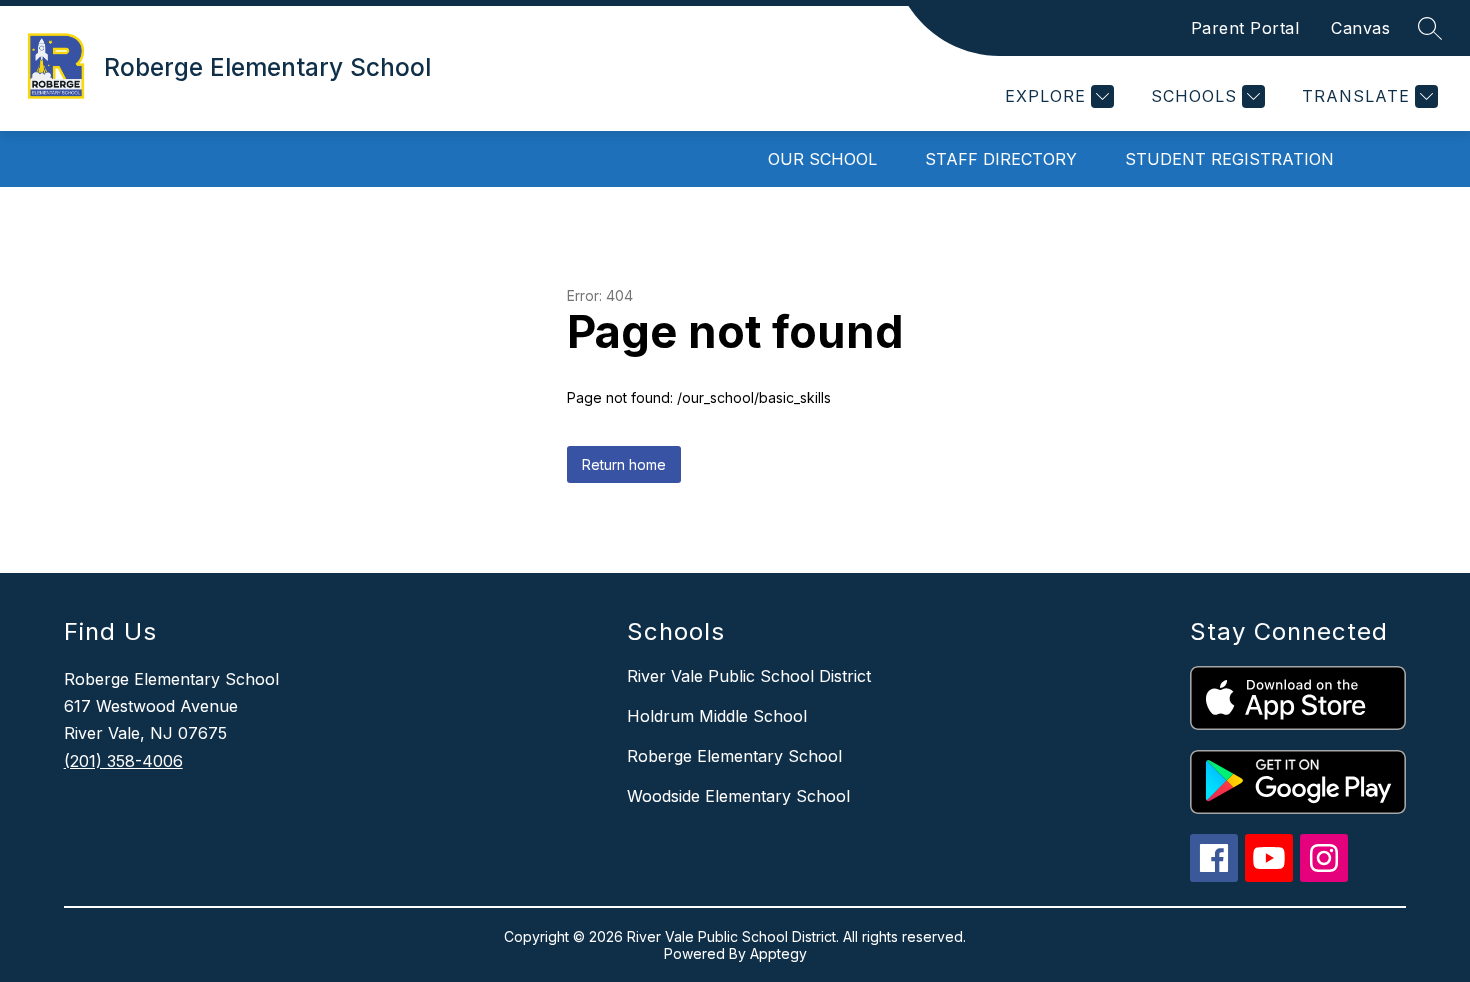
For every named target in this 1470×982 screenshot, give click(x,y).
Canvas (1360, 28)
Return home (624, 464)
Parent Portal (1245, 28)
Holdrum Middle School (717, 716)
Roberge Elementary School (734, 756)
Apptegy (778, 953)
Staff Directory (1001, 159)
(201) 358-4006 (123, 761)
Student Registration (1229, 159)
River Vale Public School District (749, 676)
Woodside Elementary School (738, 796)
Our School (822, 159)
